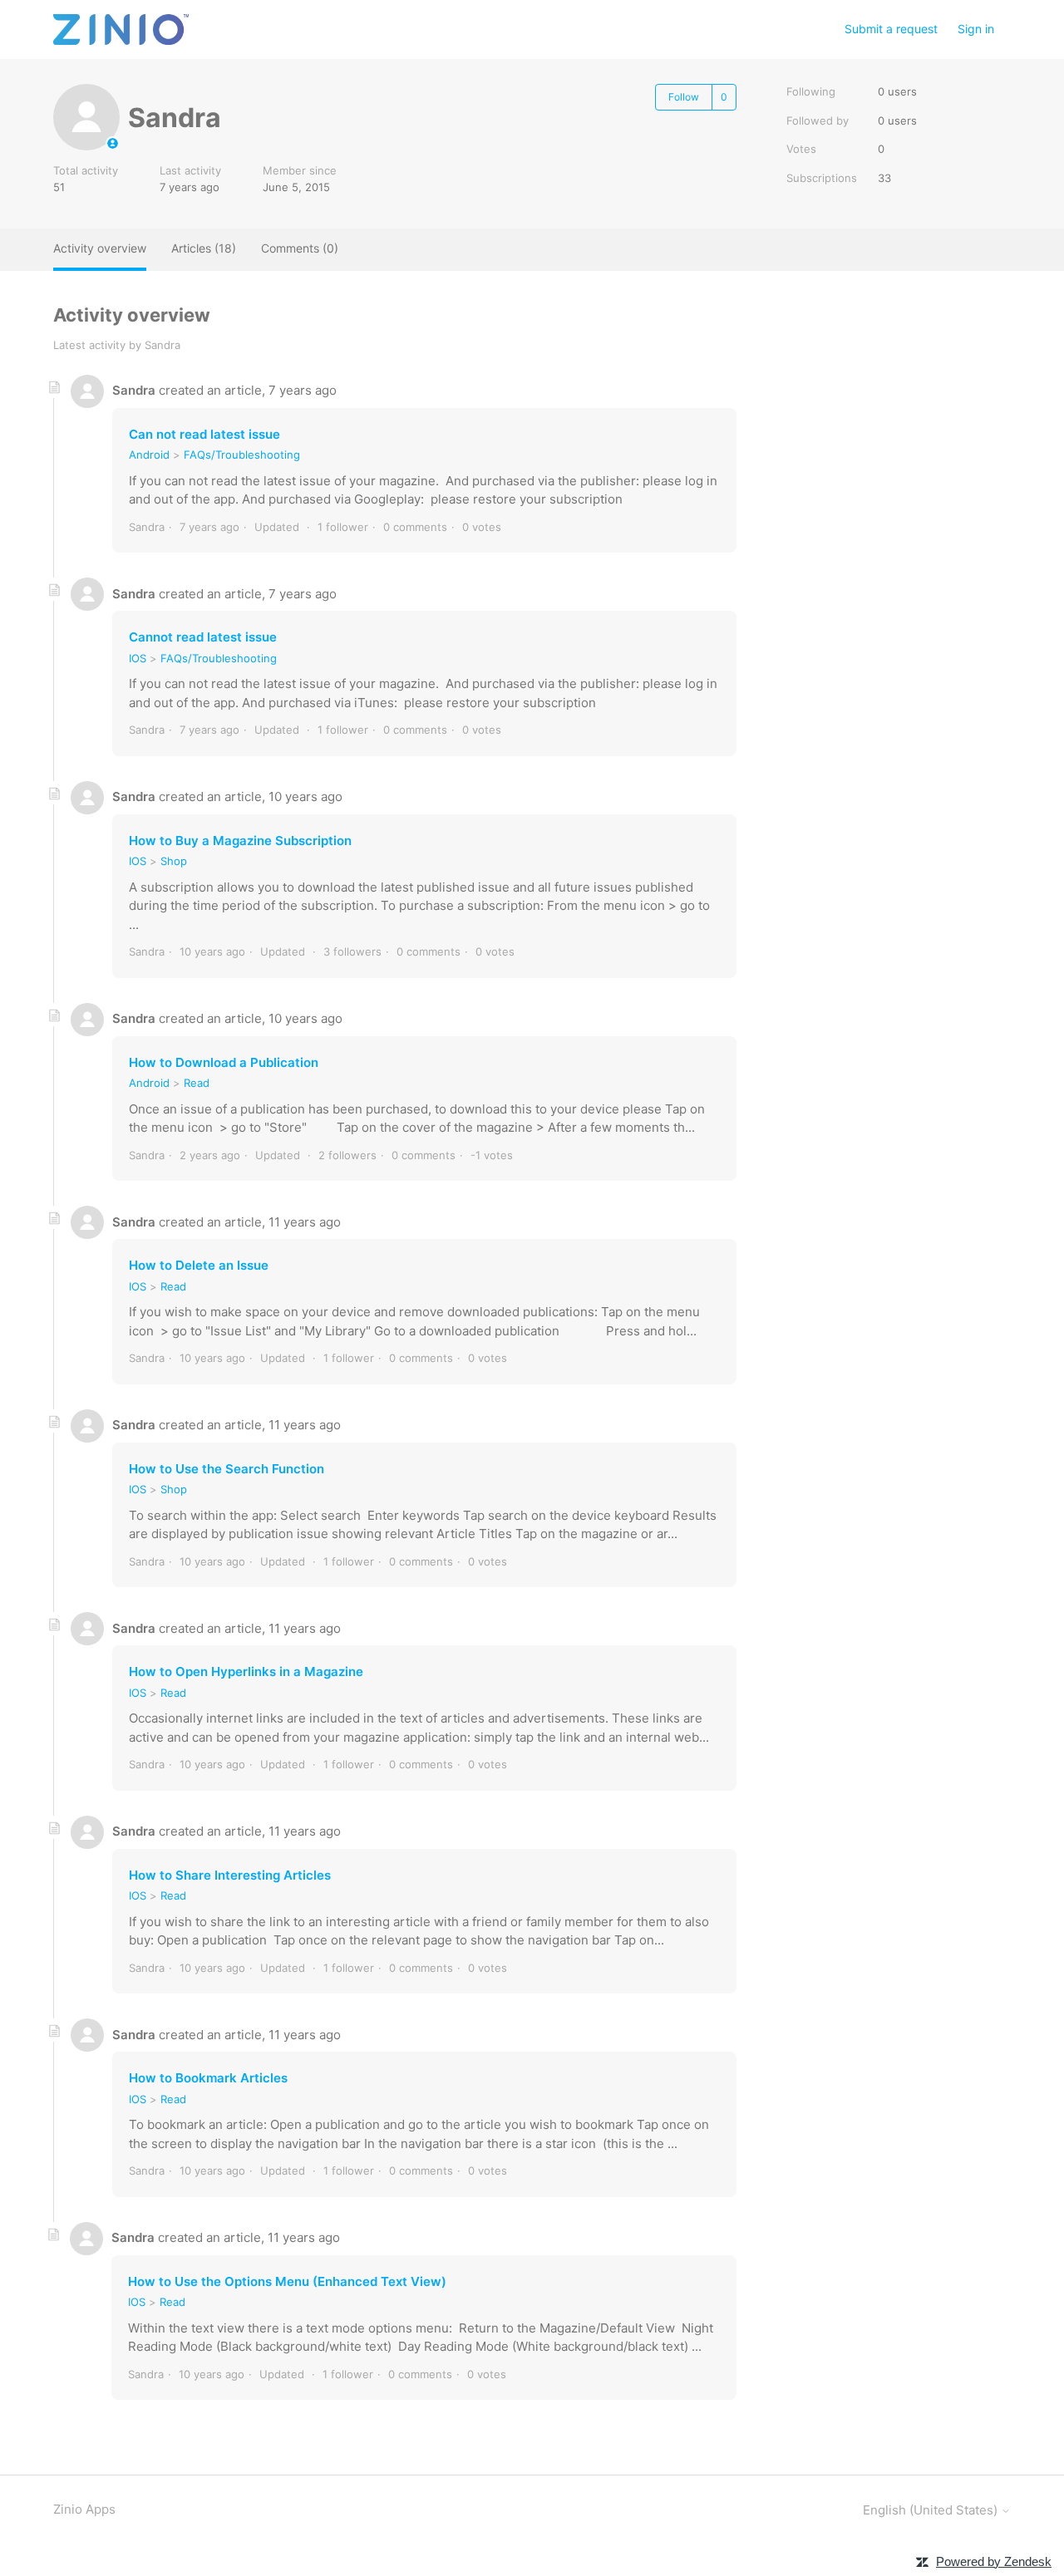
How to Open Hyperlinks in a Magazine (246, 1671)
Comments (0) (300, 248)
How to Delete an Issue (199, 1265)
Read (197, 1083)
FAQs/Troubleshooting (242, 455)
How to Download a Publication (224, 1062)
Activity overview (100, 248)
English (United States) (932, 2510)
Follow (684, 97)
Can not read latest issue (204, 434)
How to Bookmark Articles (208, 2078)
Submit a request (891, 29)
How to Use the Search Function (227, 1469)
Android (149, 455)
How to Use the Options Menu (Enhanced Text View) (287, 2281)
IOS (138, 658)
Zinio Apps (84, 2509)
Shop (174, 861)
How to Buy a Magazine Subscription (240, 841)
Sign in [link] (976, 29)
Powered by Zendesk (994, 2561)
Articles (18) (204, 248)
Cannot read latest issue (203, 637)
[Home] (121, 29)
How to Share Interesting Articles (230, 1875)
